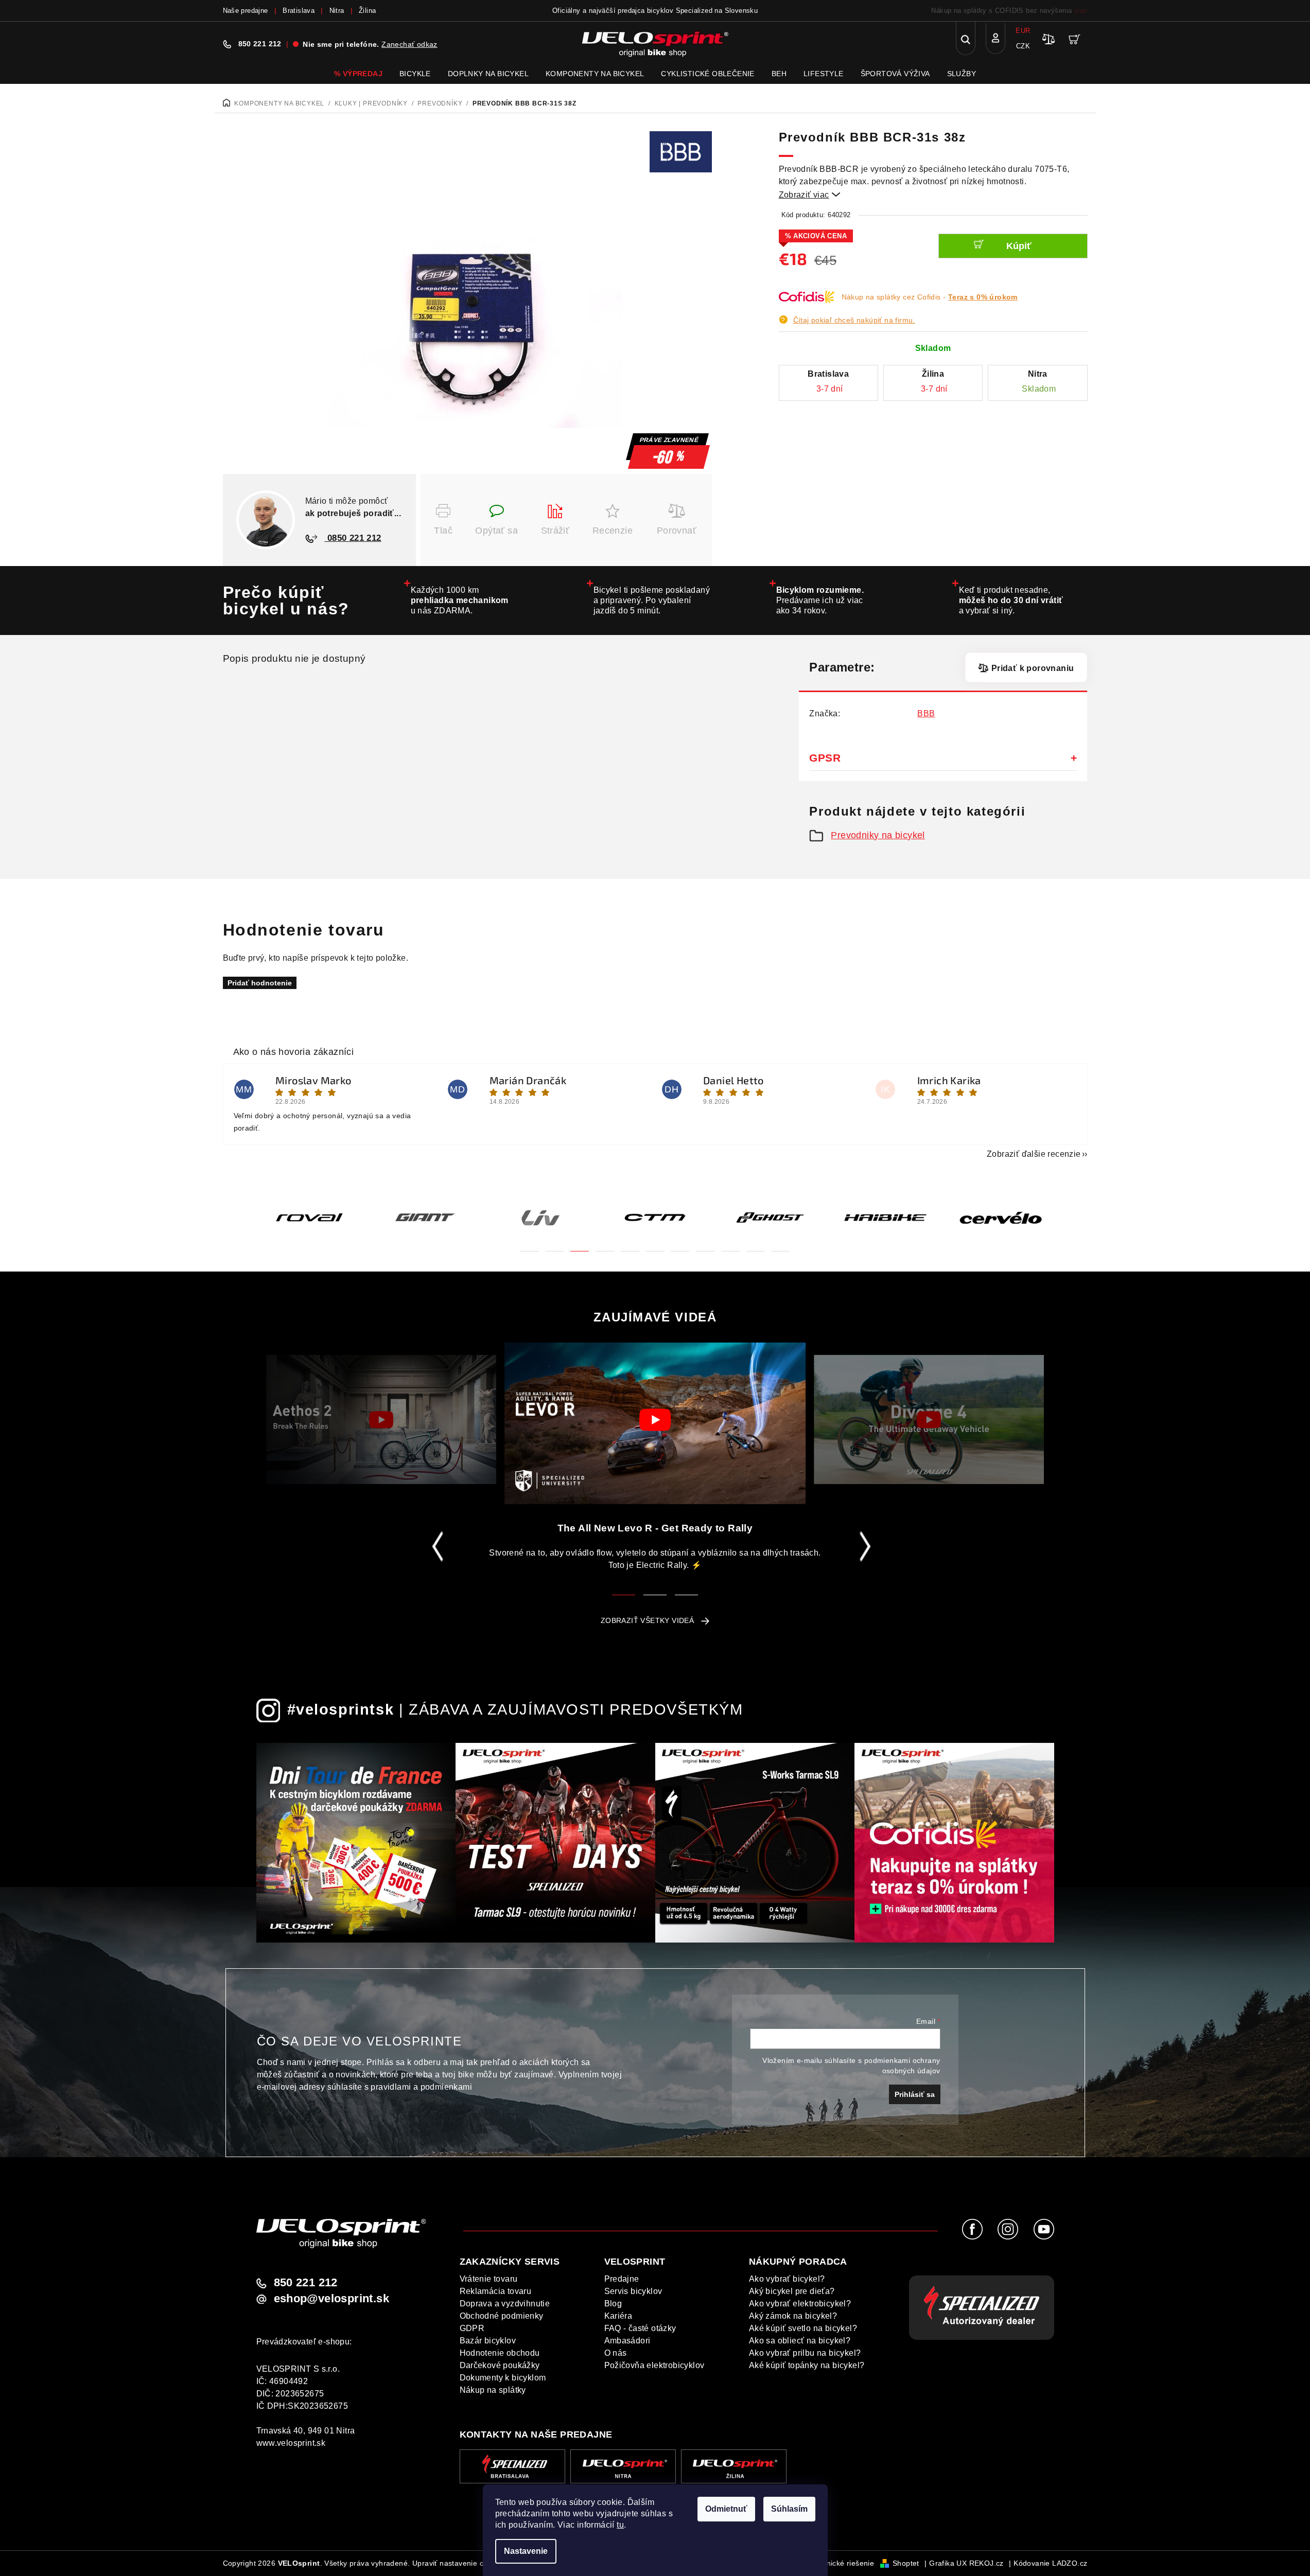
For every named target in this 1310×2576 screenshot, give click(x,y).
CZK (1023, 46)
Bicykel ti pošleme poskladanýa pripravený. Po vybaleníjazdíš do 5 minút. (652, 600)
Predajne (622, 2279)
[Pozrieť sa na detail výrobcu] (681, 151)
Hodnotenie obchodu (500, 2353)
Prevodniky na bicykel (878, 835)
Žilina (367, 11)
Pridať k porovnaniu (1033, 668)
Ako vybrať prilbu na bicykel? (805, 2353)
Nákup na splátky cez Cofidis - (930, 297)
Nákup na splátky (493, 2390)
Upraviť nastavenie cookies (459, 2563)
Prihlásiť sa (915, 2094)
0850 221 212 (353, 538)
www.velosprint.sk (291, 2443)
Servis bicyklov (633, 2291)
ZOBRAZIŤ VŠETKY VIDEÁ (647, 1620)
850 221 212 (260, 44)
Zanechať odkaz (409, 44)
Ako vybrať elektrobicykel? (800, 2304)
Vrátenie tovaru (489, 2279)
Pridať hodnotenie (260, 983)
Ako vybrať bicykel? (787, 2279)
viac (1081, 11)
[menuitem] (358, 74)
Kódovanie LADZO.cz (1050, 2563)
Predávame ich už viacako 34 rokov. (820, 600)
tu (620, 2525)
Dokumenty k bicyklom (503, 2378)
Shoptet (906, 2563)
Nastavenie (526, 2551)
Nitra (337, 11)
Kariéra (618, 2316)
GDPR (472, 2328)
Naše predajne (246, 11)
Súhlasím (789, 2509)
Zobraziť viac (810, 195)
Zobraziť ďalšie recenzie (1034, 1154)
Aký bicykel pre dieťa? (792, 2291)
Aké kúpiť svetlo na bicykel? (803, 2328)
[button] (530, 1245)
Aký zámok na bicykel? (793, 2316)
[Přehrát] (381, 1419)
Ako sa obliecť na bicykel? (800, 2341)
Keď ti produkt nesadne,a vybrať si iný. (1011, 600)
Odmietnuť (726, 2509)
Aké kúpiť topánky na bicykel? (807, 2365)
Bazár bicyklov (488, 2341)
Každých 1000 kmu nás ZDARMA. (460, 600)
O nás (616, 2353)
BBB (926, 713)
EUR (1023, 31)
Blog (613, 2304)
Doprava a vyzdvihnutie (505, 2304)
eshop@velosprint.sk (332, 2299)
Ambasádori (627, 2341)
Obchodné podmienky (502, 2316)
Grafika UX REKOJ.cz (966, 2563)
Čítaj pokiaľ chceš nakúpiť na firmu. (854, 320)
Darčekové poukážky (500, 2365)
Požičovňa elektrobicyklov (654, 2365)
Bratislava (299, 11)
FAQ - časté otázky (640, 2328)
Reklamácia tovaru (496, 2291)
